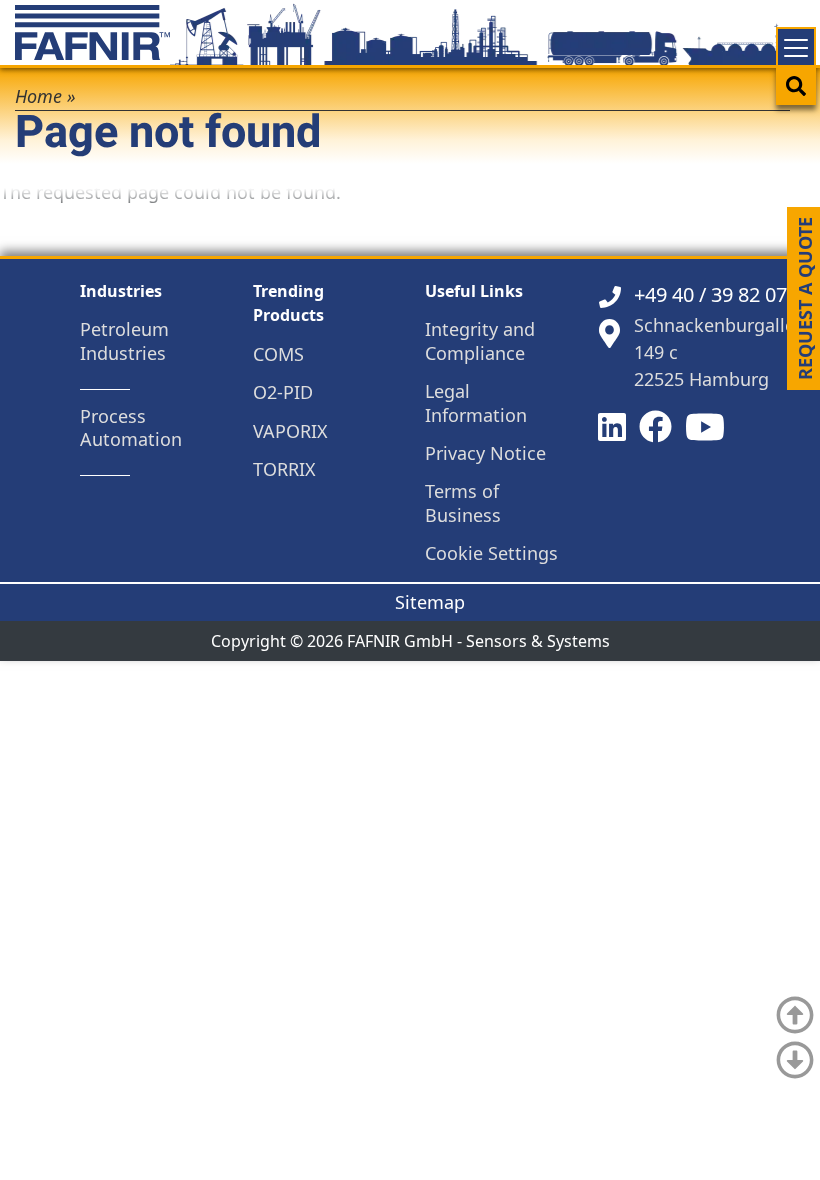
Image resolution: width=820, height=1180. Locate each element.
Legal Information (476, 403)
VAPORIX (290, 431)
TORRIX (284, 469)
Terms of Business (463, 503)
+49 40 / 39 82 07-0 (719, 294)
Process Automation (131, 428)
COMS (278, 354)
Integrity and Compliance (480, 341)
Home (38, 96)
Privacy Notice (485, 453)
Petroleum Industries (124, 341)
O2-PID (283, 392)
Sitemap (430, 602)
